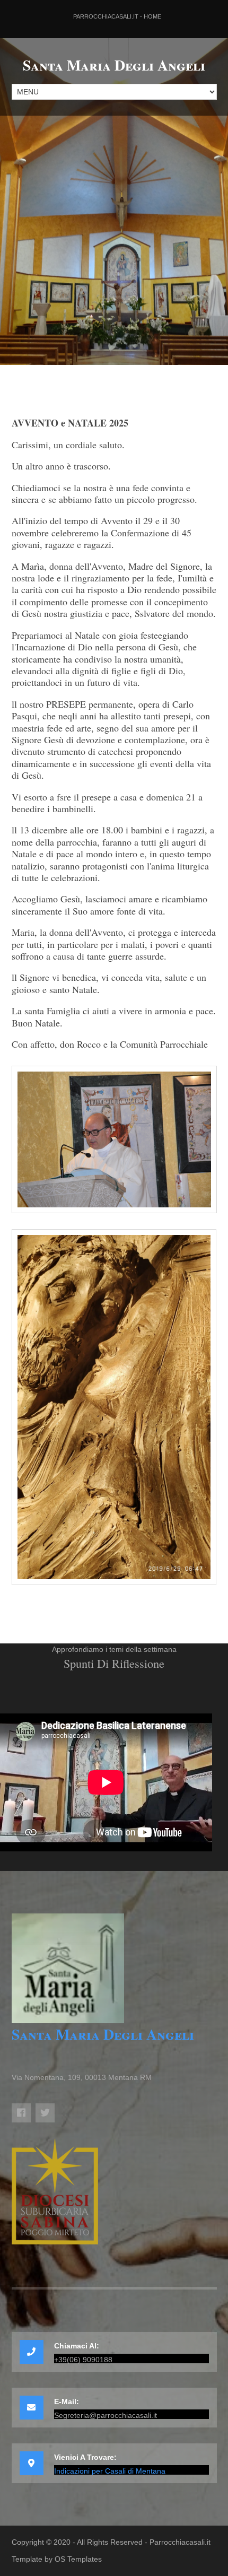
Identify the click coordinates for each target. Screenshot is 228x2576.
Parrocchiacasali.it (180, 2542)
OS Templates (78, 2559)
